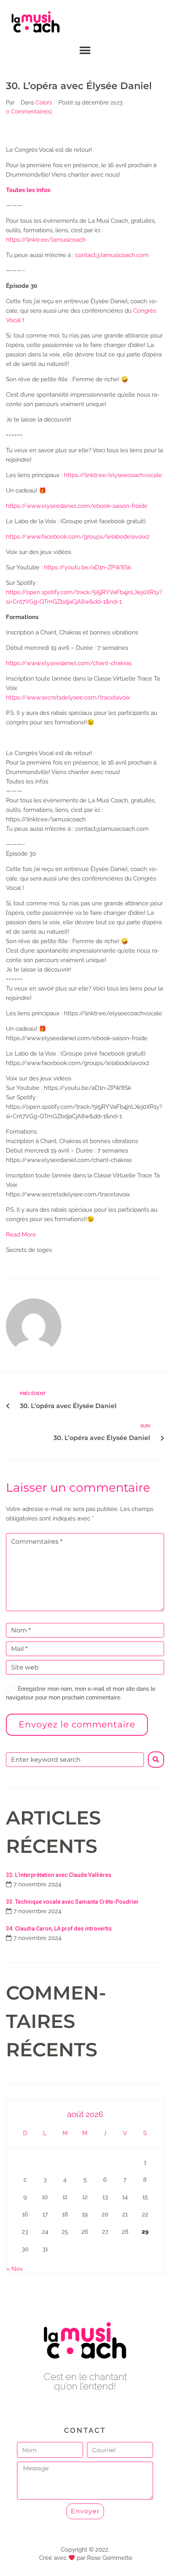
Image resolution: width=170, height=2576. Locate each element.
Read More (21, 1235)
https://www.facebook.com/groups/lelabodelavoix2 (78, 537)
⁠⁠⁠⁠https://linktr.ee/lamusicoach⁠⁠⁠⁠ (46, 240)
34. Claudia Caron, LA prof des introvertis (59, 1929)
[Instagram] (103, 2408)
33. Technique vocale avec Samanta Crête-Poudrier (72, 1902)
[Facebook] (67, 2408)
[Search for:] (75, 1760)
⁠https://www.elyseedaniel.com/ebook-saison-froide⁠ (77, 506)
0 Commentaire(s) (29, 112)
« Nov (15, 2269)
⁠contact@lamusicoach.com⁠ (112, 255)
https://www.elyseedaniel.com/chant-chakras (69, 663)
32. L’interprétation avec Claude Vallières (59, 1875)
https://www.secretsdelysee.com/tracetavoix (68, 698)
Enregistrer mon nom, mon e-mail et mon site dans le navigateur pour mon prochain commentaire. (81, 1693)
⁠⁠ (28, 190)
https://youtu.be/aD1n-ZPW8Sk (88, 567)
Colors (44, 103)
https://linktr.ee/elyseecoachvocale (113, 475)
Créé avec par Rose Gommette (86, 2558)
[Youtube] (85, 2408)
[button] (85, 51)
